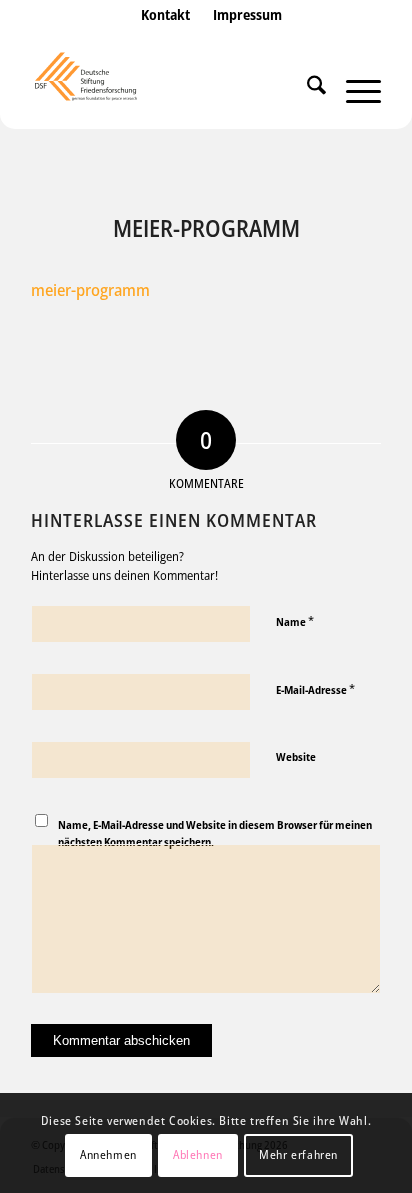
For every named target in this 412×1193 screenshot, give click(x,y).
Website (296, 756)
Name (295, 621)
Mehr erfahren (298, 1154)
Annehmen (108, 1154)
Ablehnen (198, 1154)
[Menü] (353, 89)
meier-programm (90, 289)
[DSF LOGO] (171, 89)
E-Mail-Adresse (315, 689)
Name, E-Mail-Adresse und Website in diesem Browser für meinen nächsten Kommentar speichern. (215, 833)
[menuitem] (165, 35)
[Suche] (306, 89)
